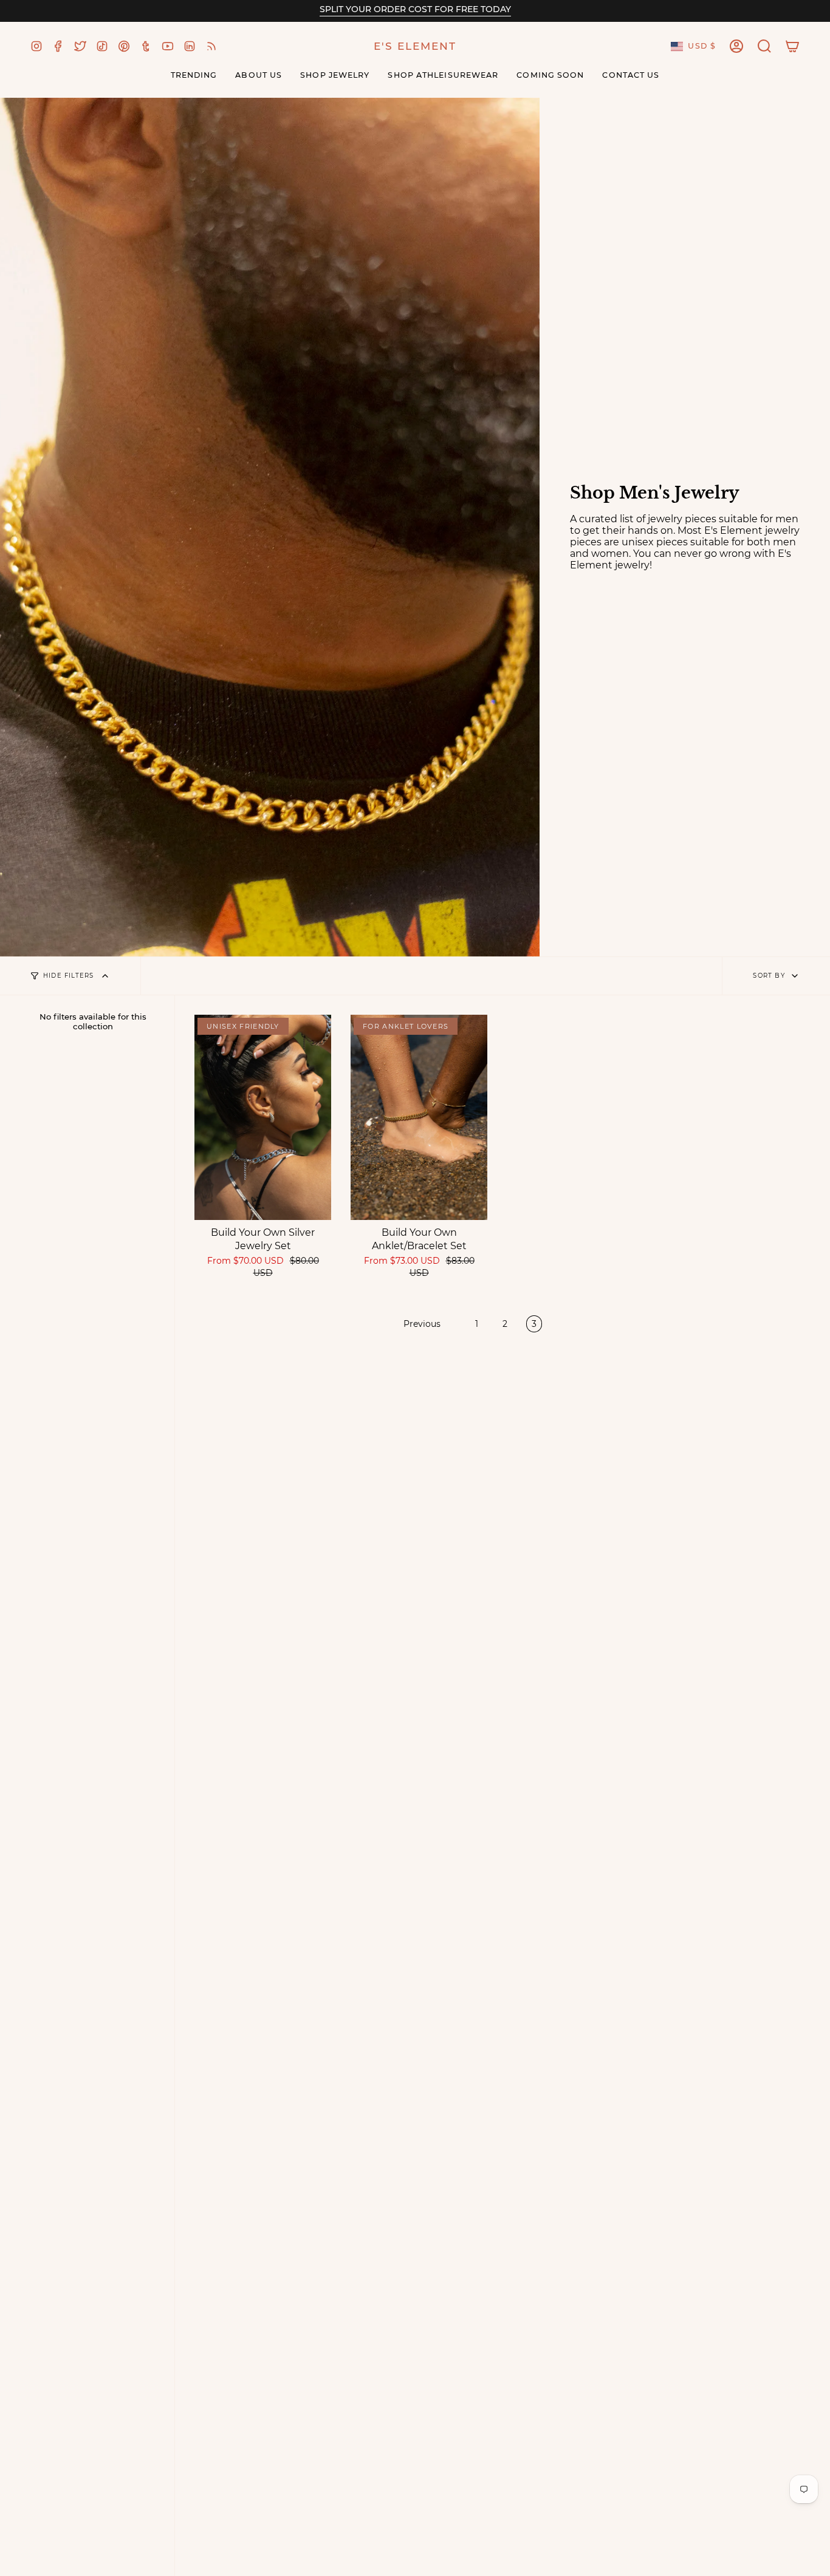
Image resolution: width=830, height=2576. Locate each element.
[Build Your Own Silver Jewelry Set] (263, 1117)
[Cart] (792, 46)
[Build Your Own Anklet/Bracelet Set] (419, 1117)
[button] (764, 46)
